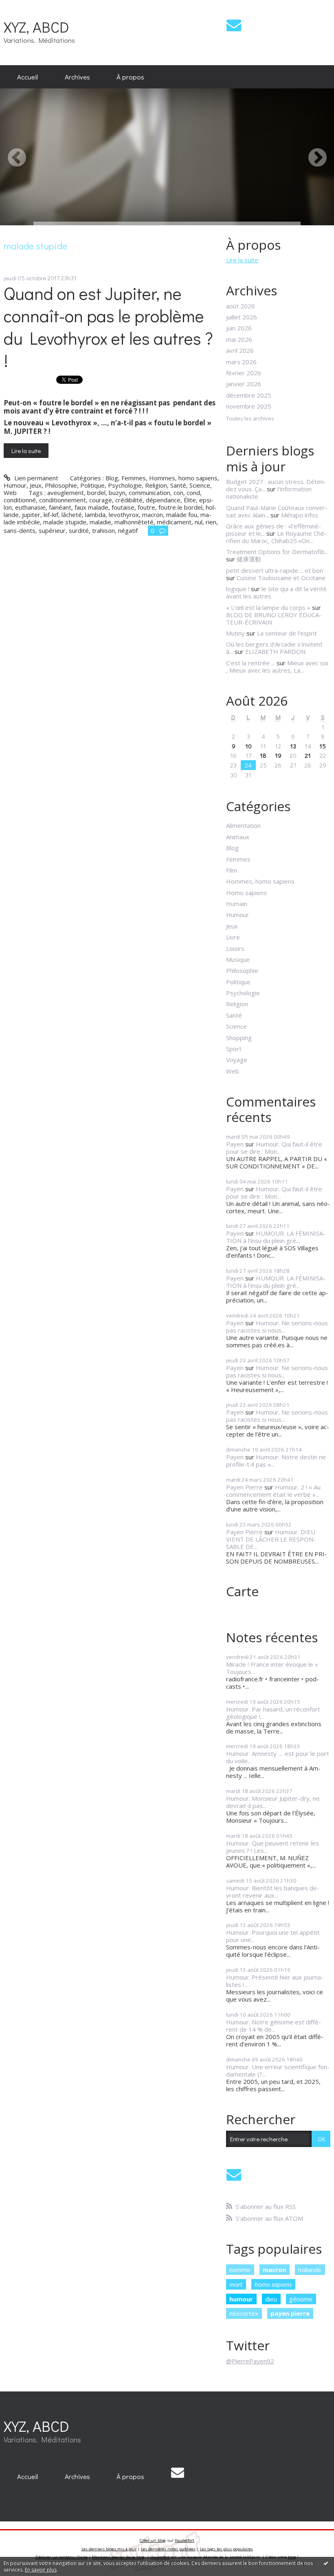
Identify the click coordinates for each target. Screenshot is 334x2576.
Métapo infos (300, 515)
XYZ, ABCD (36, 27)
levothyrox (124, 515)
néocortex (244, 2313)
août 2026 (241, 306)
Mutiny (235, 633)
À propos (130, 77)
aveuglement (66, 493)
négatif (128, 530)
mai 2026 (239, 339)
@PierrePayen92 (250, 2361)
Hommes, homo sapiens (183, 478)
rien (211, 522)
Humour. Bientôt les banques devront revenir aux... (273, 1892)
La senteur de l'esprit (287, 633)
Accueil (27, 77)
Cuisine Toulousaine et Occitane (281, 578)
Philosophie (61, 485)
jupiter (31, 515)
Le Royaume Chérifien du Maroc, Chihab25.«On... (276, 537)
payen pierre (290, 2313)
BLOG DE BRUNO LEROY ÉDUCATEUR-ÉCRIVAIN (274, 618)
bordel (96, 493)
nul (199, 522)
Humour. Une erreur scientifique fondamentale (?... (278, 2070)
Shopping (239, 1038)
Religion (156, 485)
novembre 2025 (249, 406)
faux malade (91, 507)
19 (278, 755)
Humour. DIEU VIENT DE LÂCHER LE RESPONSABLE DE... (271, 1539)
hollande (310, 2270)
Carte (242, 1591)
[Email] (234, 25)
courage (101, 500)
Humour (15, 485)
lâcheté (72, 515)
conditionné (20, 500)
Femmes (134, 478)
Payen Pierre (244, 1487)
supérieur (52, 530)
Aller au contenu (26, 7)
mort (236, 2284)
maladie (100, 522)
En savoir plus (41, 2570)
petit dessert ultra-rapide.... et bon (275, 570)
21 (308, 755)
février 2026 (244, 373)
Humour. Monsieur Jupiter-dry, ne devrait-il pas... (273, 1802)
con (178, 493)
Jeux (36, 485)
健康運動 (249, 559)
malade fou (182, 515)
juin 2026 (239, 328)
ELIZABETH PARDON (275, 651)
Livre (233, 937)
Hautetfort (185, 2540)
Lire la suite (26, 451)
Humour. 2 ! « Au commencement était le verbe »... (273, 1491)
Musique (238, 959)
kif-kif (51, 515)
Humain (237, 904)
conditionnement (63, 500)
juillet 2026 (242, 317)
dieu (271, 2299)
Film (232, 870)
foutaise (123, 507)
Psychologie (125, 485)
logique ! (238, 589)
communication (149, 493)
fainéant (60, 507)
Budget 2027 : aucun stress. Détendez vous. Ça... (276, 485)
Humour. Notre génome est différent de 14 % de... (274, 2026)
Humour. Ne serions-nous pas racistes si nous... (277, 1326)
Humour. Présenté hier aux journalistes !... (275, 1981)
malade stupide (65, 522)
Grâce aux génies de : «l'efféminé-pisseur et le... (274, 530)
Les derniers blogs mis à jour (109, 2549)
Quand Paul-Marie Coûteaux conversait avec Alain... (277, 511)
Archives (77, 77)
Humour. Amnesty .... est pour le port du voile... (278, 1757)
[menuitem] (27, 77)
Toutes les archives (250, 419)
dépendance (163, 500)
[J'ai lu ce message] (326, 2563)
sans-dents (20, 530)
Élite (190, 500)
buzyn (117, 493)
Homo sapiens (246, 893)
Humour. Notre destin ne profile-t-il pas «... (276, 1461)
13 (293, 746)
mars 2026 (241, 362)
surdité (79, 530)
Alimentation (243, 825)
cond (193, 493)
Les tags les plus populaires (226, 2549)
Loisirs (235, 948)
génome (301, 2299)
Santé (178, 485)
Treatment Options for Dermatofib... (277, 552)
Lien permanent (35, 478)
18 (263, 755)
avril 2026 (240, 350)
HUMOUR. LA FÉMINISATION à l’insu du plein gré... (276, 1237)
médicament (174, 522)
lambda (95, 515)
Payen (235, 1144)
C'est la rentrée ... (250, 663)
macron (153, 515)
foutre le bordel (180, 507)
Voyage (237, 1060)
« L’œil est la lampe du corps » (268, 607)
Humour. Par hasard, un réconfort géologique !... (273, 1713)
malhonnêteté (134, 522)
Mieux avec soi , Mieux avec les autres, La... (277, 667)
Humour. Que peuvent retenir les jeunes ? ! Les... (272, 1847)
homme (240, 2270)
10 (248, 746)
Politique (92, 485)
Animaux (238, 837)
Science (200, 485)
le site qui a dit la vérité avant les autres (276, 592)
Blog (112, 478)
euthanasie (30, 507)
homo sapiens (273, 2284)
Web (10, 493)
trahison (103, 530)
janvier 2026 (244, 384)
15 (323, 746)
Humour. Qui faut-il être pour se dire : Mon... (274, 1148)
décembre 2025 (249, 395)
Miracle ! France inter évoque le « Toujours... (272, 1668)
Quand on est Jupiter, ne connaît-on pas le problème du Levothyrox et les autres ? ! (108, 327)
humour (241, 2299)
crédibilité (129, 500)
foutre (146, 507)
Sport (234, 1049)
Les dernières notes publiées (168, 2549)
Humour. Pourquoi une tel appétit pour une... (273, 1936)
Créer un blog (153, 2540)
